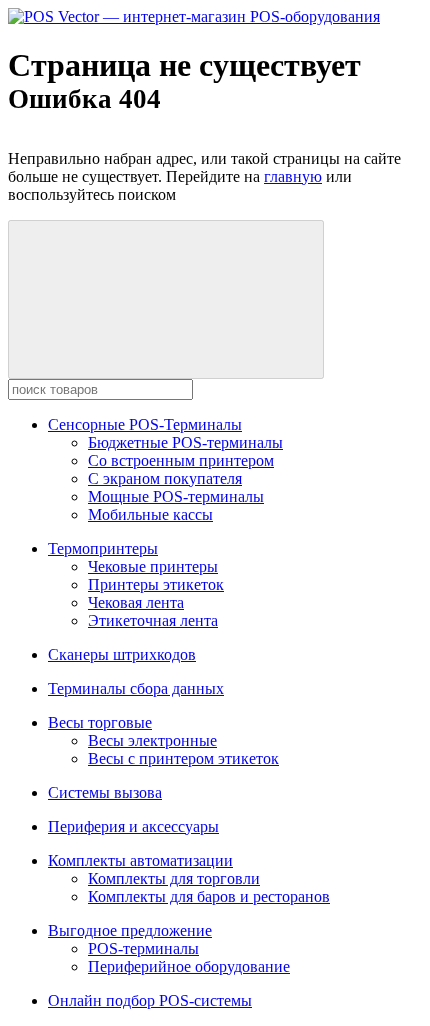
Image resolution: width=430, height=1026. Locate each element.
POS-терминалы (143, 948)
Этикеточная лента (153, 620)
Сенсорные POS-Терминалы (145, 424)
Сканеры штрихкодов (122, 654)
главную (293, 176)
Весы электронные (152, 740)
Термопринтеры (103, 548)
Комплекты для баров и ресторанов (209, 896)
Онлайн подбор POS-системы (150, 1000)
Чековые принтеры (153, 566)
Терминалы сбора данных (136, 688)
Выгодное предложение (130, 930)
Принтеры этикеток (156, 584)
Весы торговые (100, 722)
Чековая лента (136, 602)
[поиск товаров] (166, 299)
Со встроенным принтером (181, 460)
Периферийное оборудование (189, 966)
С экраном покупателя (165, 478)
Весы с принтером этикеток (183, 758)
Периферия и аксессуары (133, 826)
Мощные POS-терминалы (176, 496)
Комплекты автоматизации (140, 860)
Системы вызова (105, 792)
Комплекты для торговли (174, 878)
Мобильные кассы (150, 514)
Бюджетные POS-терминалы (185, 442)
